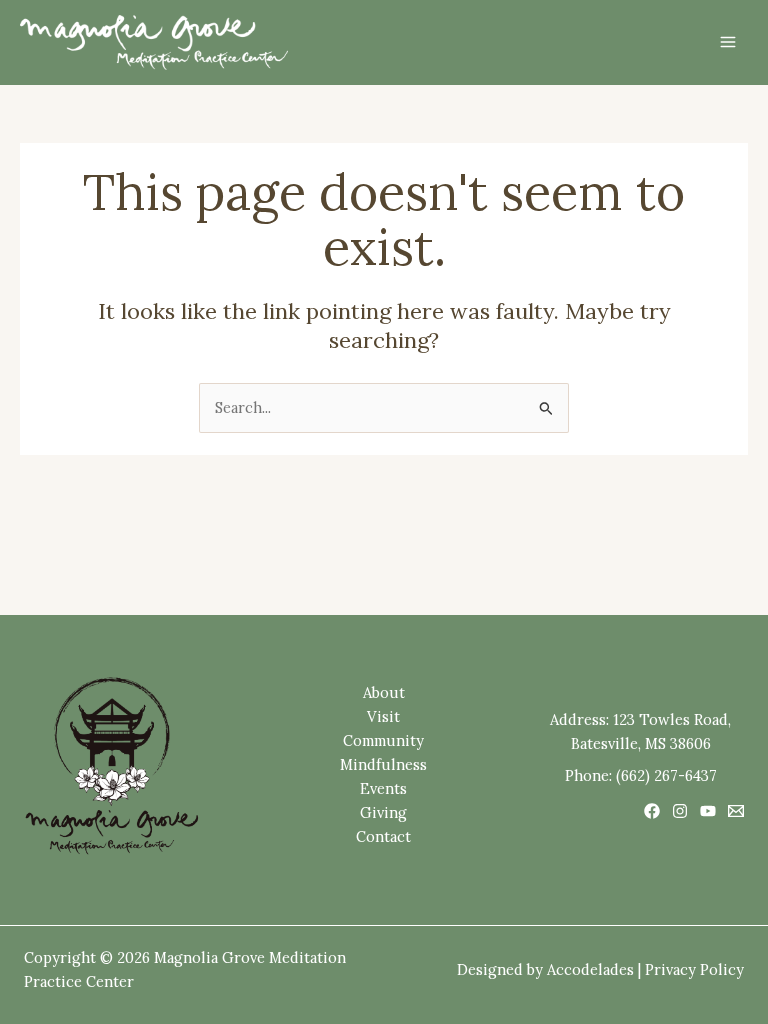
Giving (383, 812)
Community (383, 740)
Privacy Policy (694, 969)
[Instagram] (680, 811)
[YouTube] (708, 811)
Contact (383, 836)
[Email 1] (736, 811)
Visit (383, 716)
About (384, 692)
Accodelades (590, 969)
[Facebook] (652, 811)
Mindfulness (383, 764)
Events (383, 788)
